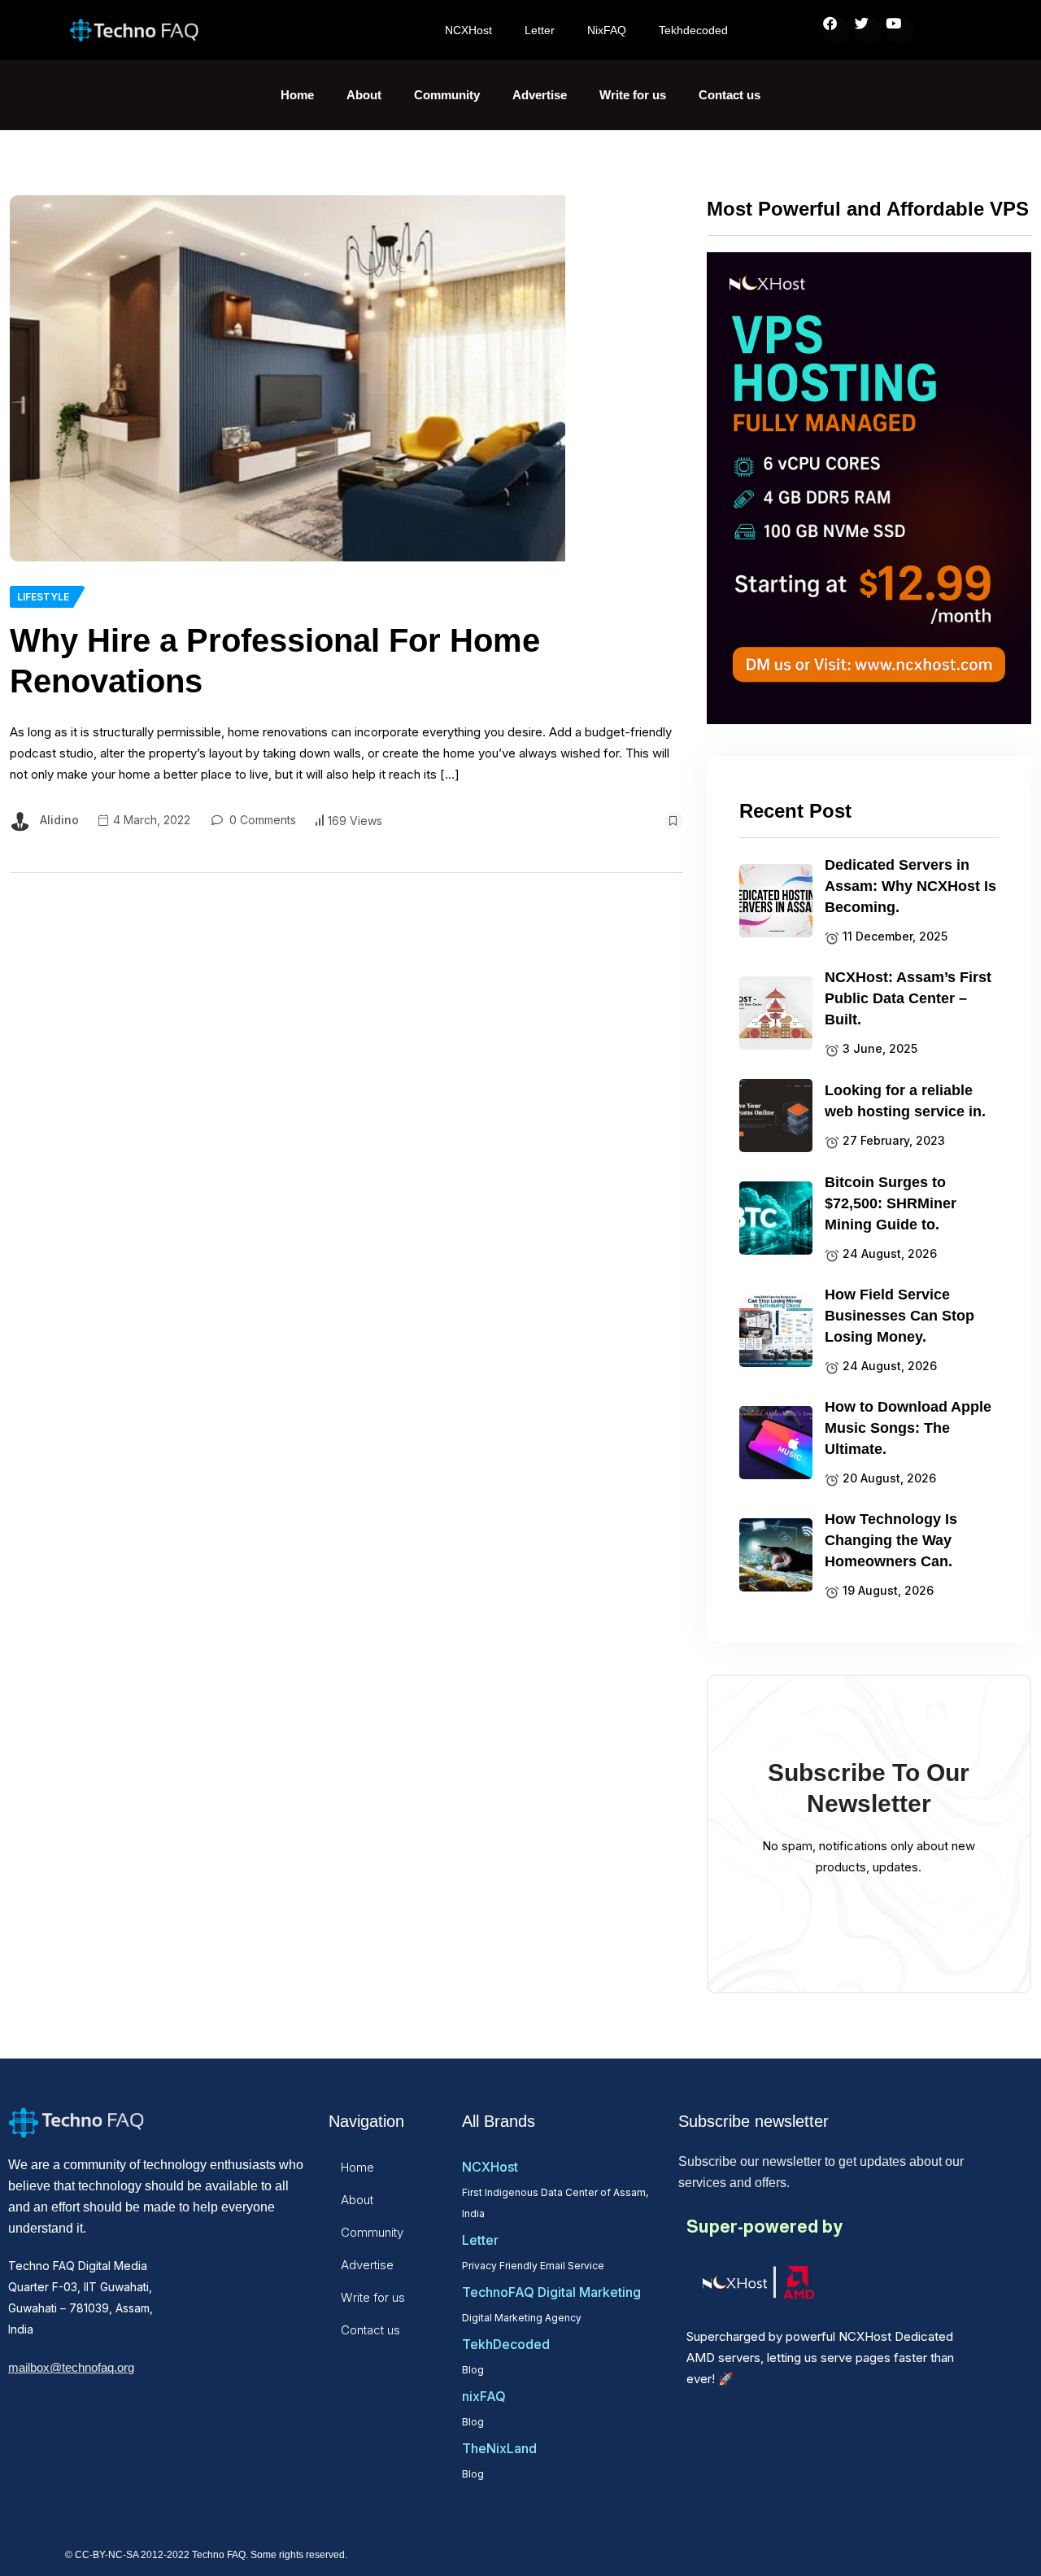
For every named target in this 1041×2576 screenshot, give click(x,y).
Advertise (540, 95)
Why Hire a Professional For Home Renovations (275, 661)
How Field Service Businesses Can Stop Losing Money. (899, 1316)
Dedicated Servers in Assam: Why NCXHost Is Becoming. (910, 886)
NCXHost (468, 30)
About (364, 95)
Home (297, 95)
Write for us (633, 95)
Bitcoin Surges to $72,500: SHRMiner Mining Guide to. (891, 1203)
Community (447, 95)
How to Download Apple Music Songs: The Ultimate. (908, 1428)
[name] (287, 378)
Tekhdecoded (693, 30)
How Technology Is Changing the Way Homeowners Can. (891, 1540)
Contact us (730, 95)
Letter (540, 30)
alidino (59, 820)
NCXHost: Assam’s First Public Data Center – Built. (908, 998)
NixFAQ (607, 30)
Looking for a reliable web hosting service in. (905, 1101)
